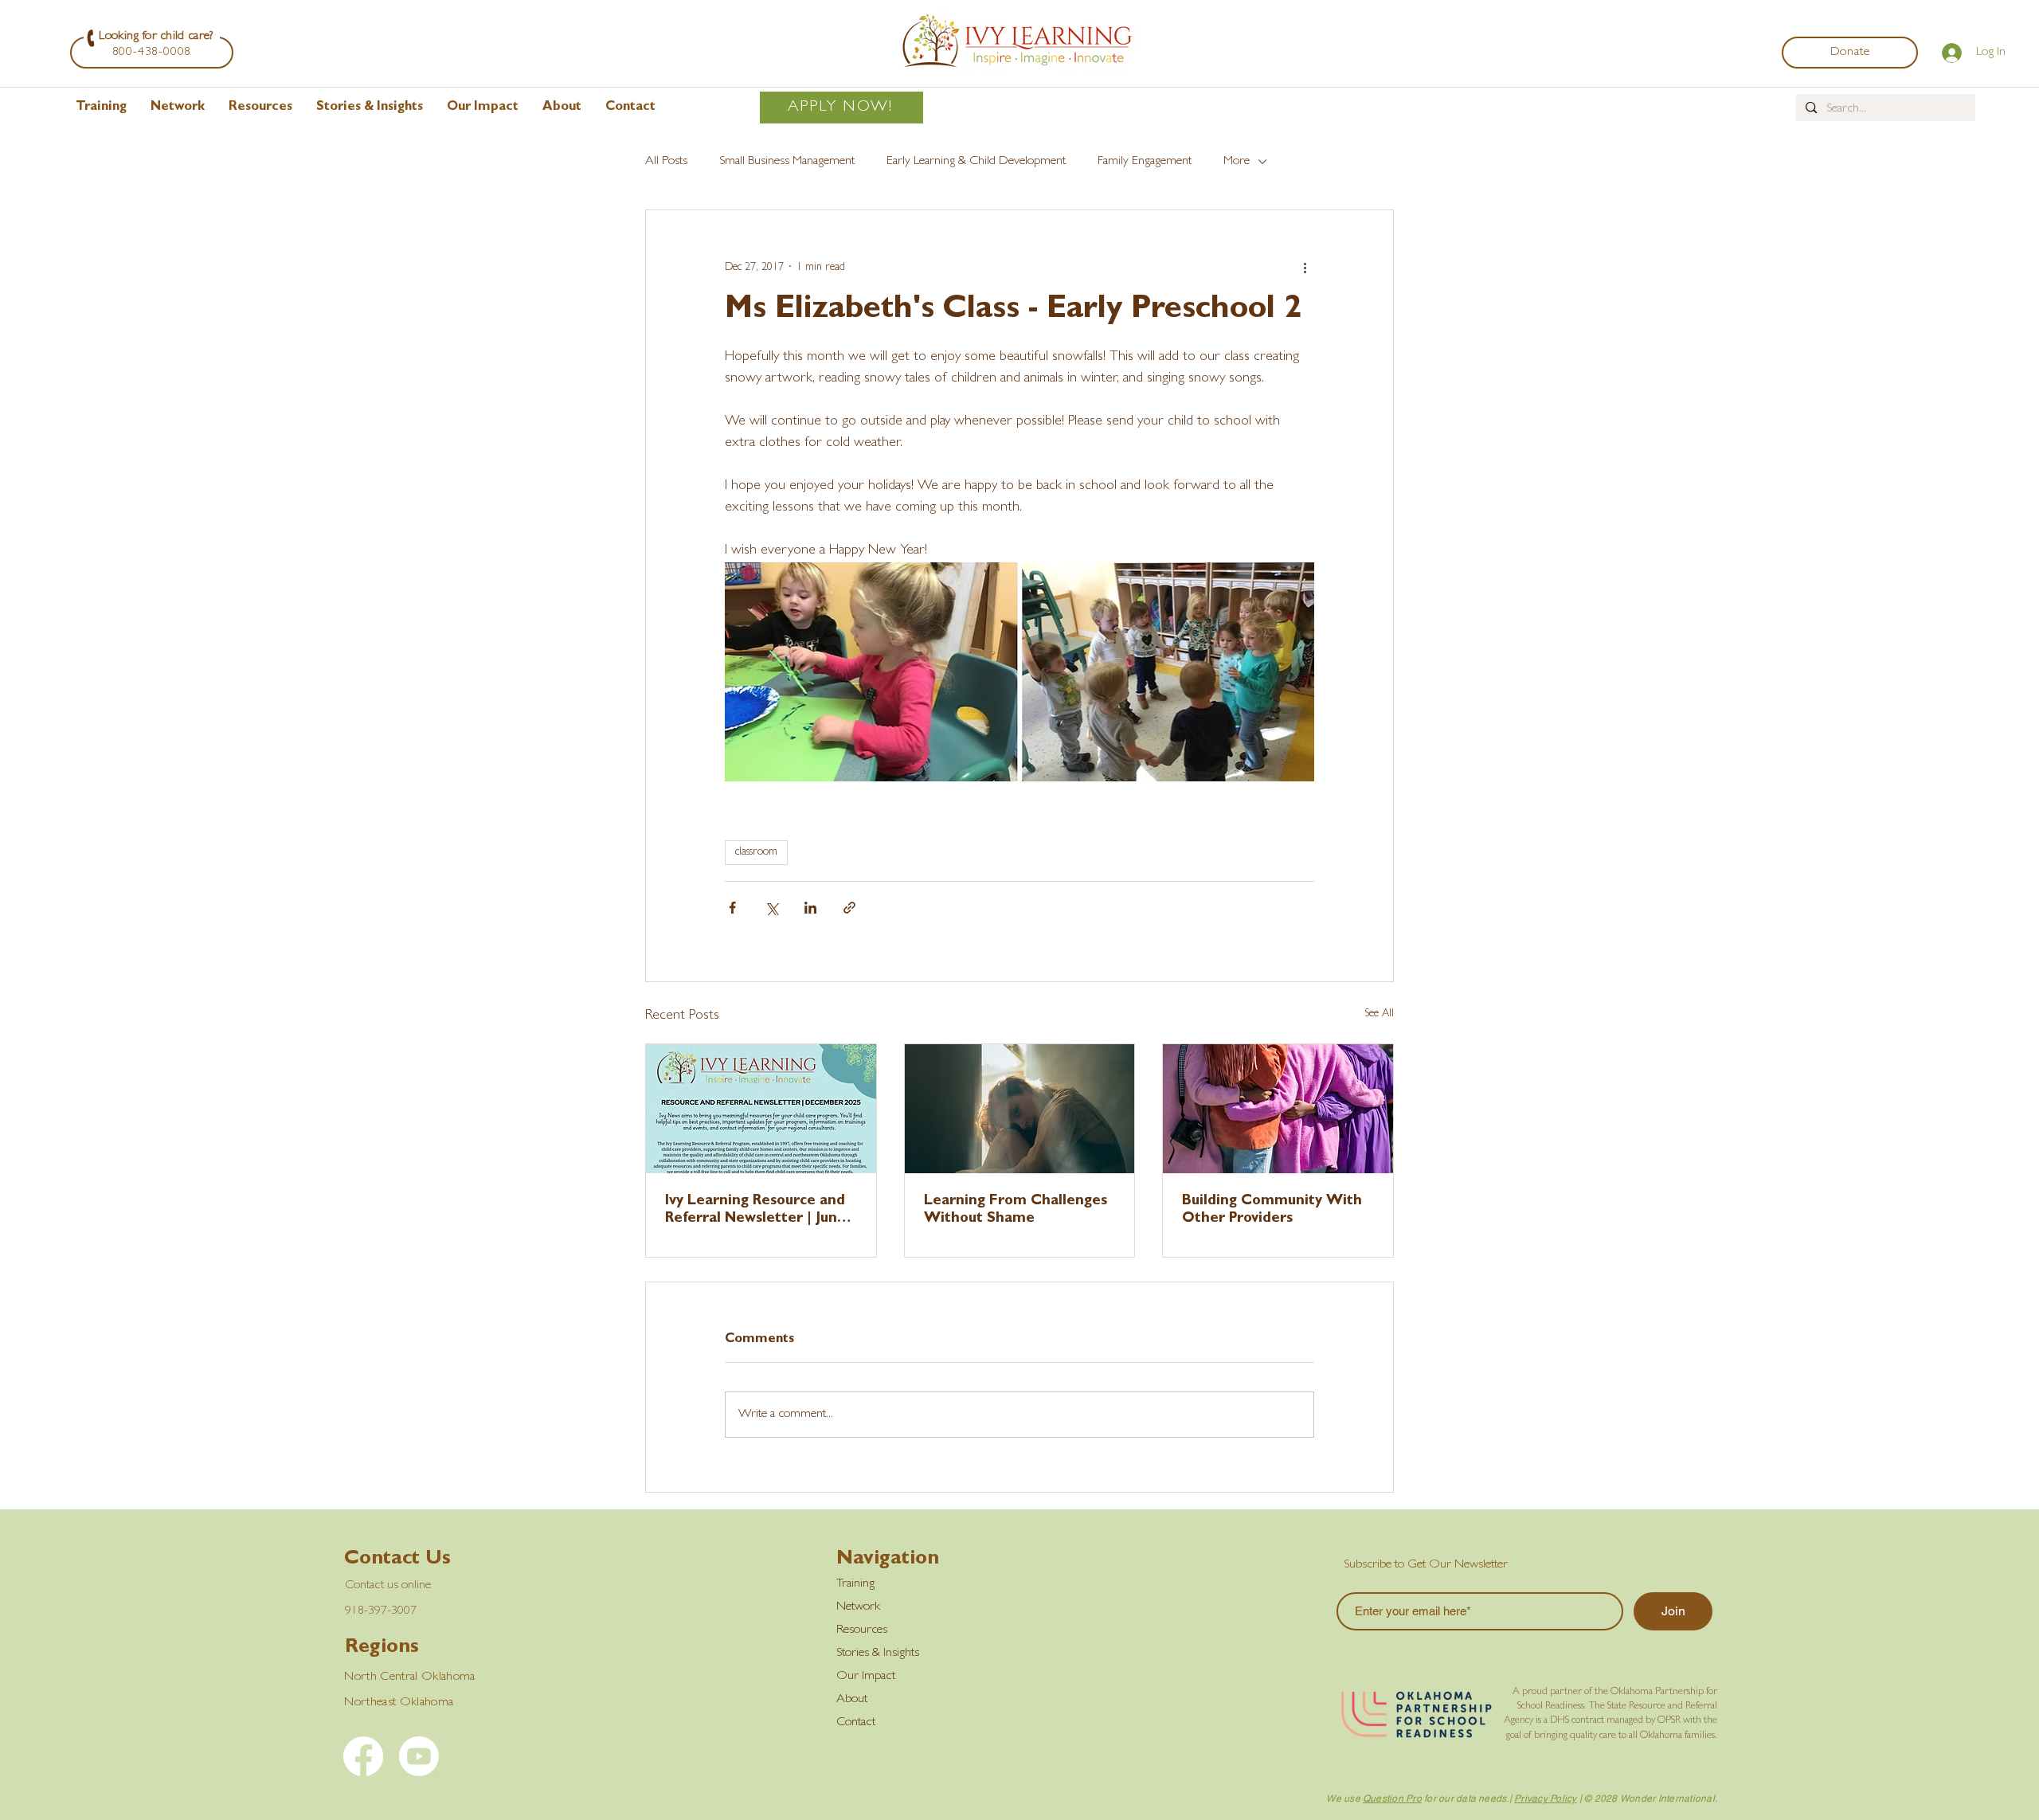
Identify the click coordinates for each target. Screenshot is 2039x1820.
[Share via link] (849, 908)
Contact (856, 1723)
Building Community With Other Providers (1272, 1211)
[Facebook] (363, 1756)
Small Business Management (787, 162)
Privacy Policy (1545, 1798)
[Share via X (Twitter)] (771, 908)
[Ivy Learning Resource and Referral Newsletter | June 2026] (761, 1109)
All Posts (666, 162)
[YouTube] (419, 1756)
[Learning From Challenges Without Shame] (1020, 1109)
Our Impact (866, 1677)
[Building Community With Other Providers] (1278, 1109)
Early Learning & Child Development (976, 162)
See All (1379, 1014)
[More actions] (1305, 268)
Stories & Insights (878, 1654)
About (852, 1700)
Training (855, 1584)
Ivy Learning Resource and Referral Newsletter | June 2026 (755, 1211)
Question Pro (1392, 1798)
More (1237, 162)
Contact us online (388, 1586)
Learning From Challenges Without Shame (1016, 1211)
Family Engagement (1145, 162)
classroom (756, 852)
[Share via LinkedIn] (810, 908)
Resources (862, 1630)
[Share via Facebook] (732, 908)
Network (858, 1607)
